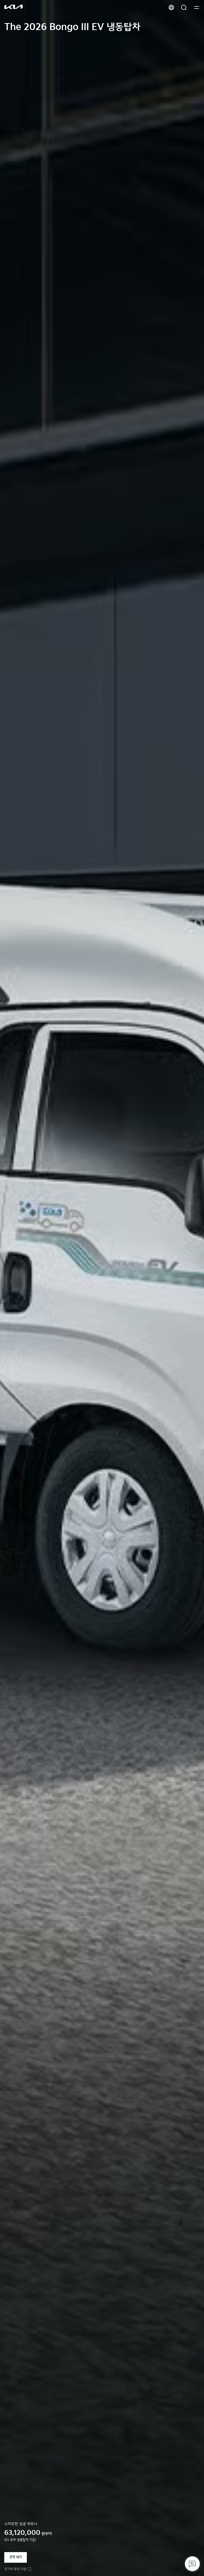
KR (171, 7)
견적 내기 (16, 2557)
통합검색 (184, 7)
